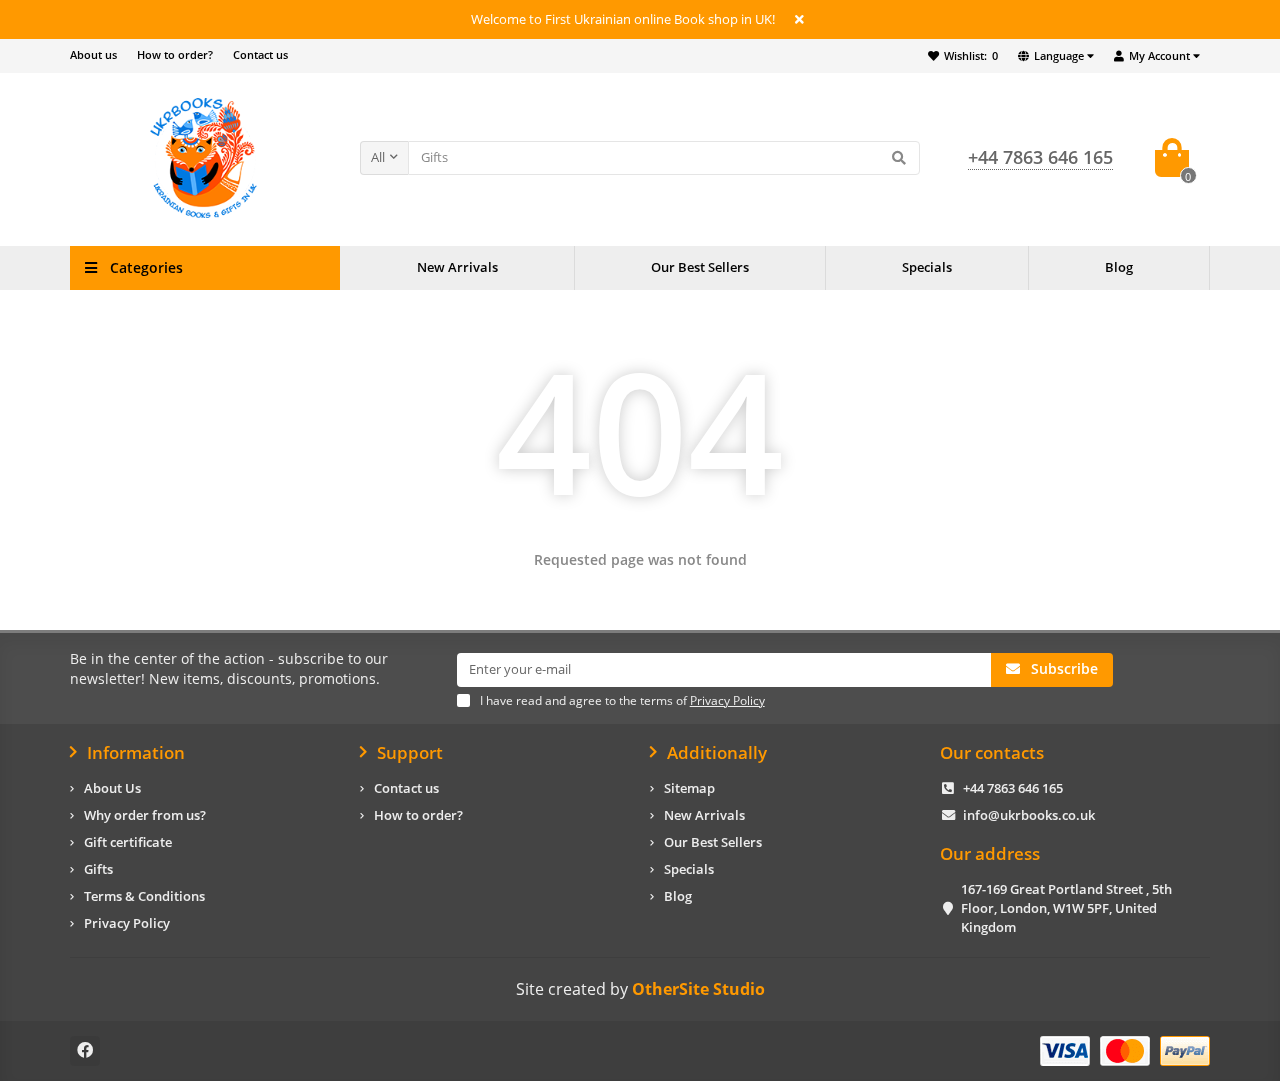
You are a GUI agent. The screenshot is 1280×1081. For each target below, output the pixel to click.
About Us (112, 788)
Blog (1119, 267)
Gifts (98, 869)
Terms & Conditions (144, 896)
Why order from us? (145, 815)
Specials (927, 267)
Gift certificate (128, 842)
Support (410, 753)
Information (136, 753)
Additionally (717, 753)
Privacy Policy (127, 923)
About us (93, 54)
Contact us (260, 54)
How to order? (175, 54)
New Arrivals (457, 267)
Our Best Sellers (700, 267)
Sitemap (689, 788)
